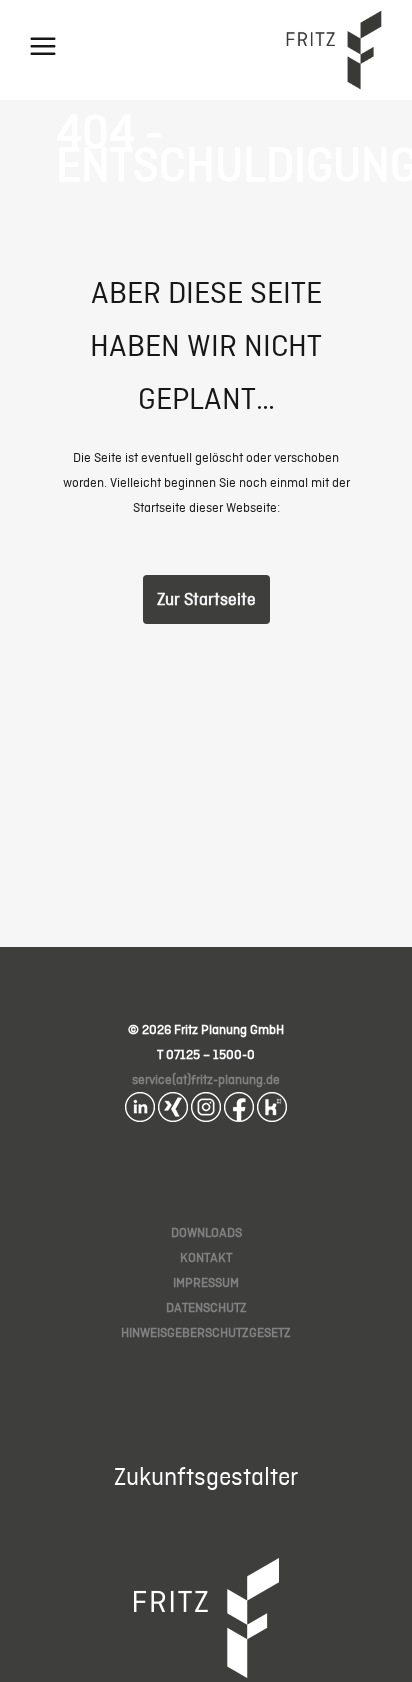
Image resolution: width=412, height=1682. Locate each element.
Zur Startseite (206, 599)
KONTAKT (206, 1257)
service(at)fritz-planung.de (206, 1079)
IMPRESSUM (206, 1282)
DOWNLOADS (206, 1232)
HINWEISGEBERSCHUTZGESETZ (206, 1332)
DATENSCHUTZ (206, 1307)
